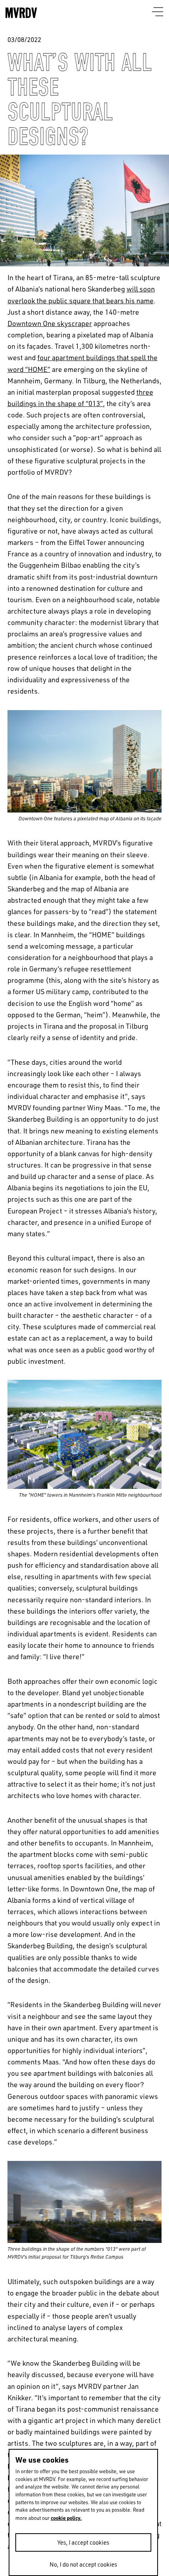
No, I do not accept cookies (83, 2564)
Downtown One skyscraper (50, 323)
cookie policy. (66, 2518)
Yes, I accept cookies (83, 2542)
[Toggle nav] (158, 12)
